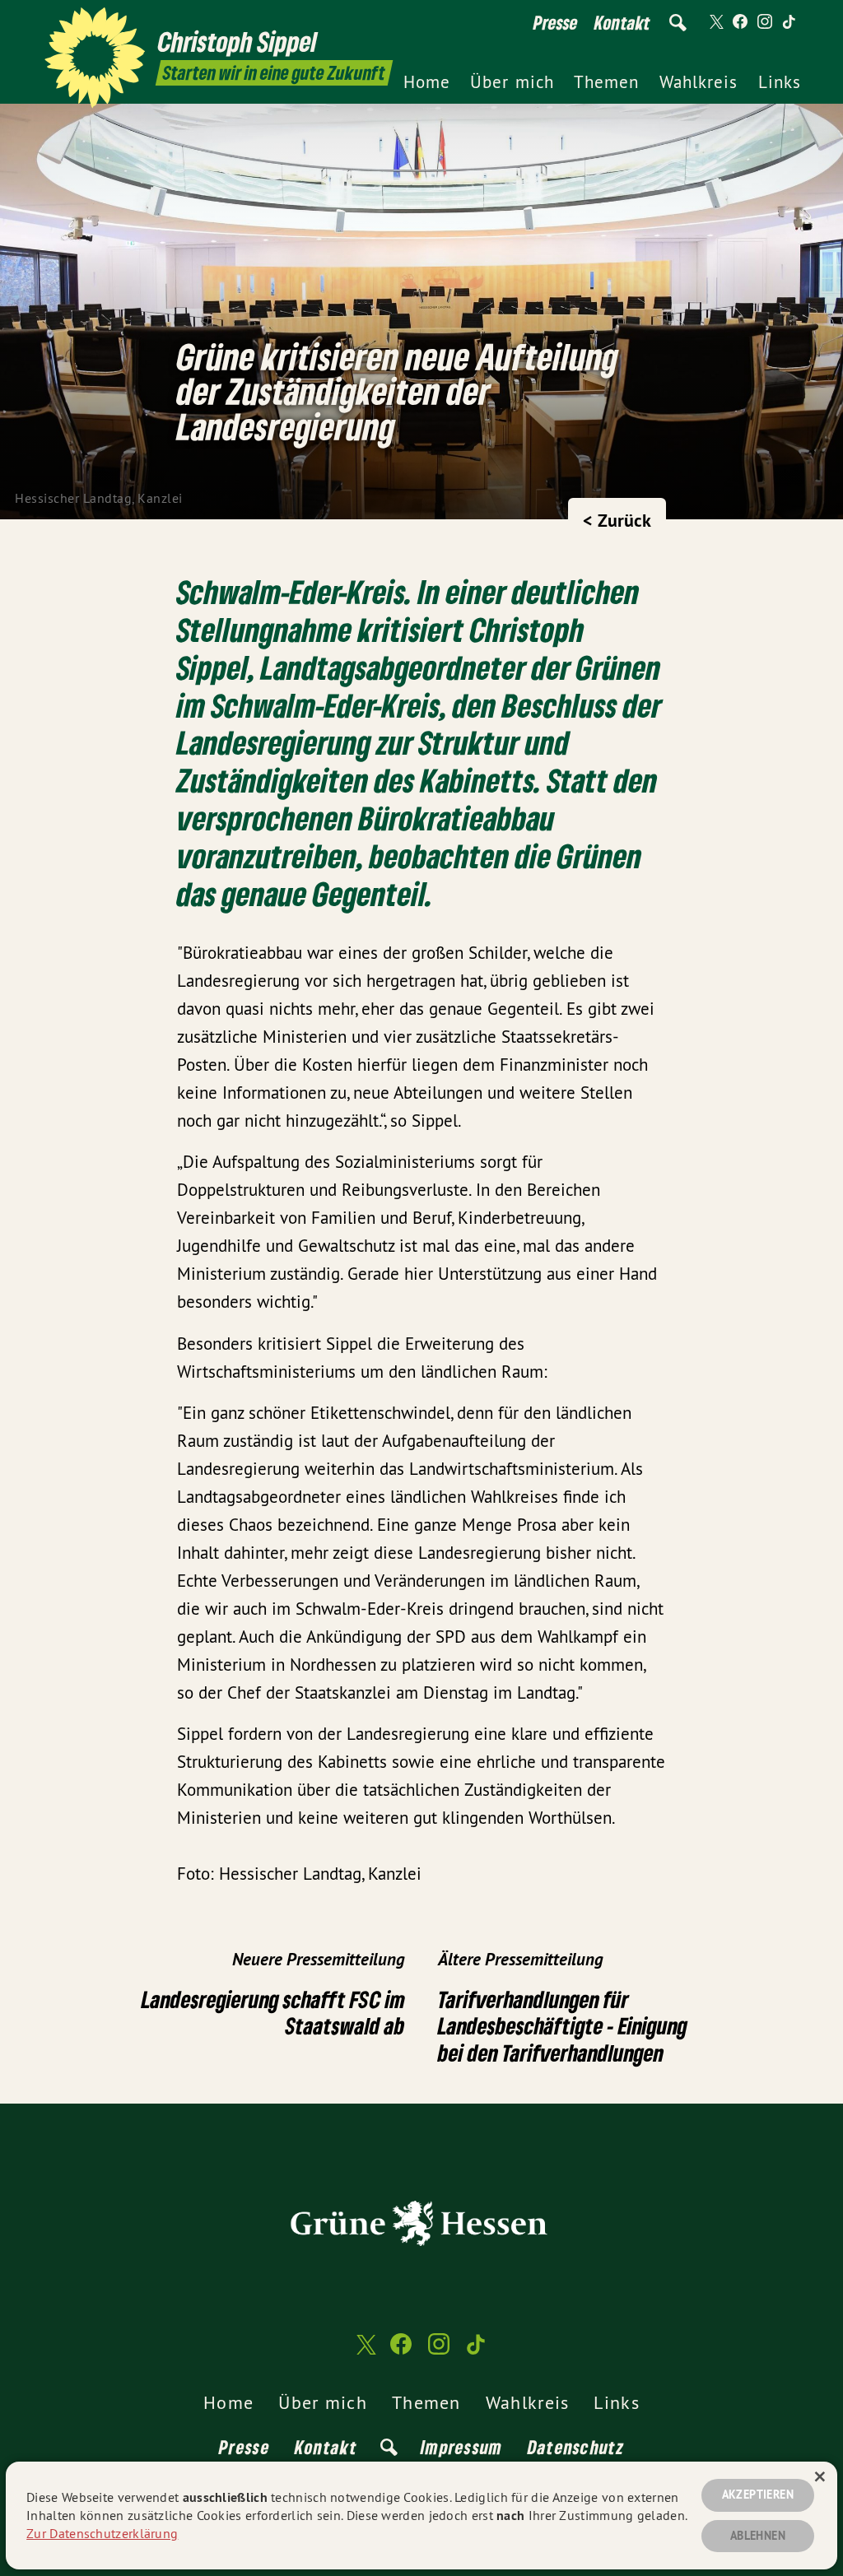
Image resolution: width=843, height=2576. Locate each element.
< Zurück (617, 520)
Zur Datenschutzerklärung (102, 2533)
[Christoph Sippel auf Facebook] (740, 22)
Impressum (462, 2447)
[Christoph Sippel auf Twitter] (715, 22)
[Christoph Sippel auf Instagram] (765, 22)
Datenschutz (576, 2447)
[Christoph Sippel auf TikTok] (789, 22)
